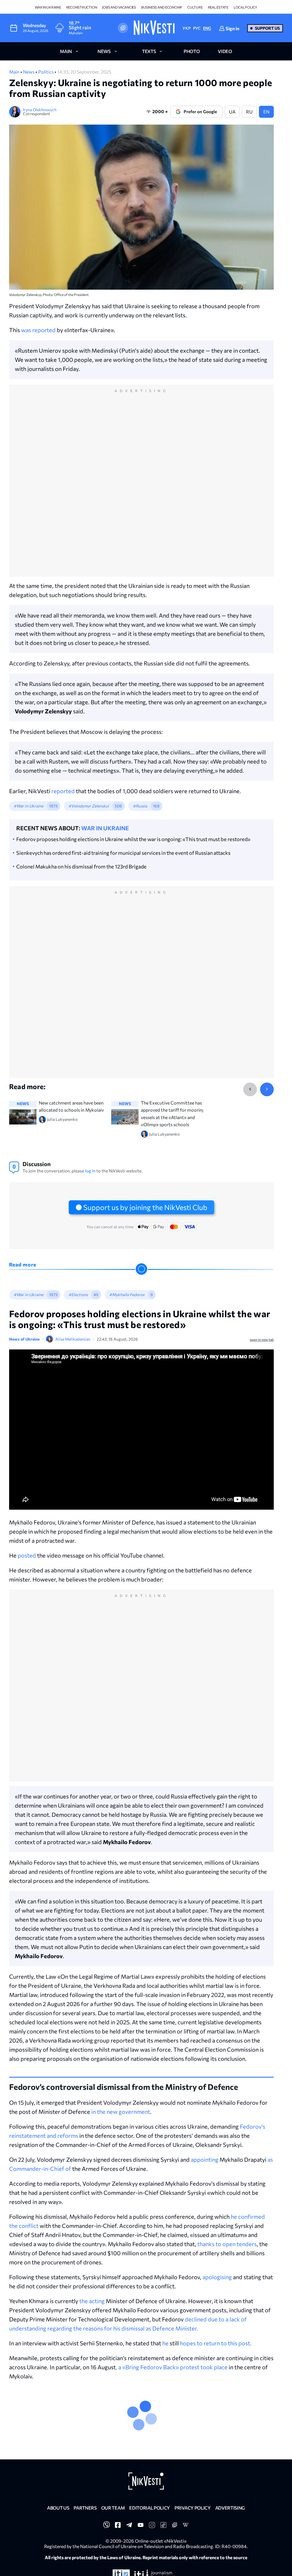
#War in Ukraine (29, 806)
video (225, 51)
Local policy (245, 7)
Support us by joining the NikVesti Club (145, 1207)
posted (27, 1555)
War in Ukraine (48, 7)
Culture (195, 7)
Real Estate (218, 7)
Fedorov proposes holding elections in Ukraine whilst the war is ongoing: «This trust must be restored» (133, 839)
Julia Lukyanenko (73, 2471)
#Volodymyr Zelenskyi (89, 806)
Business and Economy (162, 7)
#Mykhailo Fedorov (127, 1295)
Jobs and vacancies (119, 7)
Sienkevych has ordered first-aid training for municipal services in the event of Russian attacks (123, 853)
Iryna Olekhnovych (40, 110)
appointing (205, 2159)
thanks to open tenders (227, 2244)
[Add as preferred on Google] (123, 28)
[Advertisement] (141, 487)
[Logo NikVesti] (154, 28)
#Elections (78, 1295)
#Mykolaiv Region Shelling (93, 2426)
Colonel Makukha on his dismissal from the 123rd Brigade (81, 866)
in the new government (121, 2112)
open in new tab (262, 1339)
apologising (217, 2277)
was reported (38, 330)
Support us (267, 28)
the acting (92, 2301)
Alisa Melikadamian (73, 1339)
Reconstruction (82, 7)
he (165, 2343)
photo (192, 51)
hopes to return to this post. (216, 2343)
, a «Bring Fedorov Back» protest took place (172, 2367)
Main (15, 72)
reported (63, 791)
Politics (46, 72)
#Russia (140, 806)
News (29, 72)
